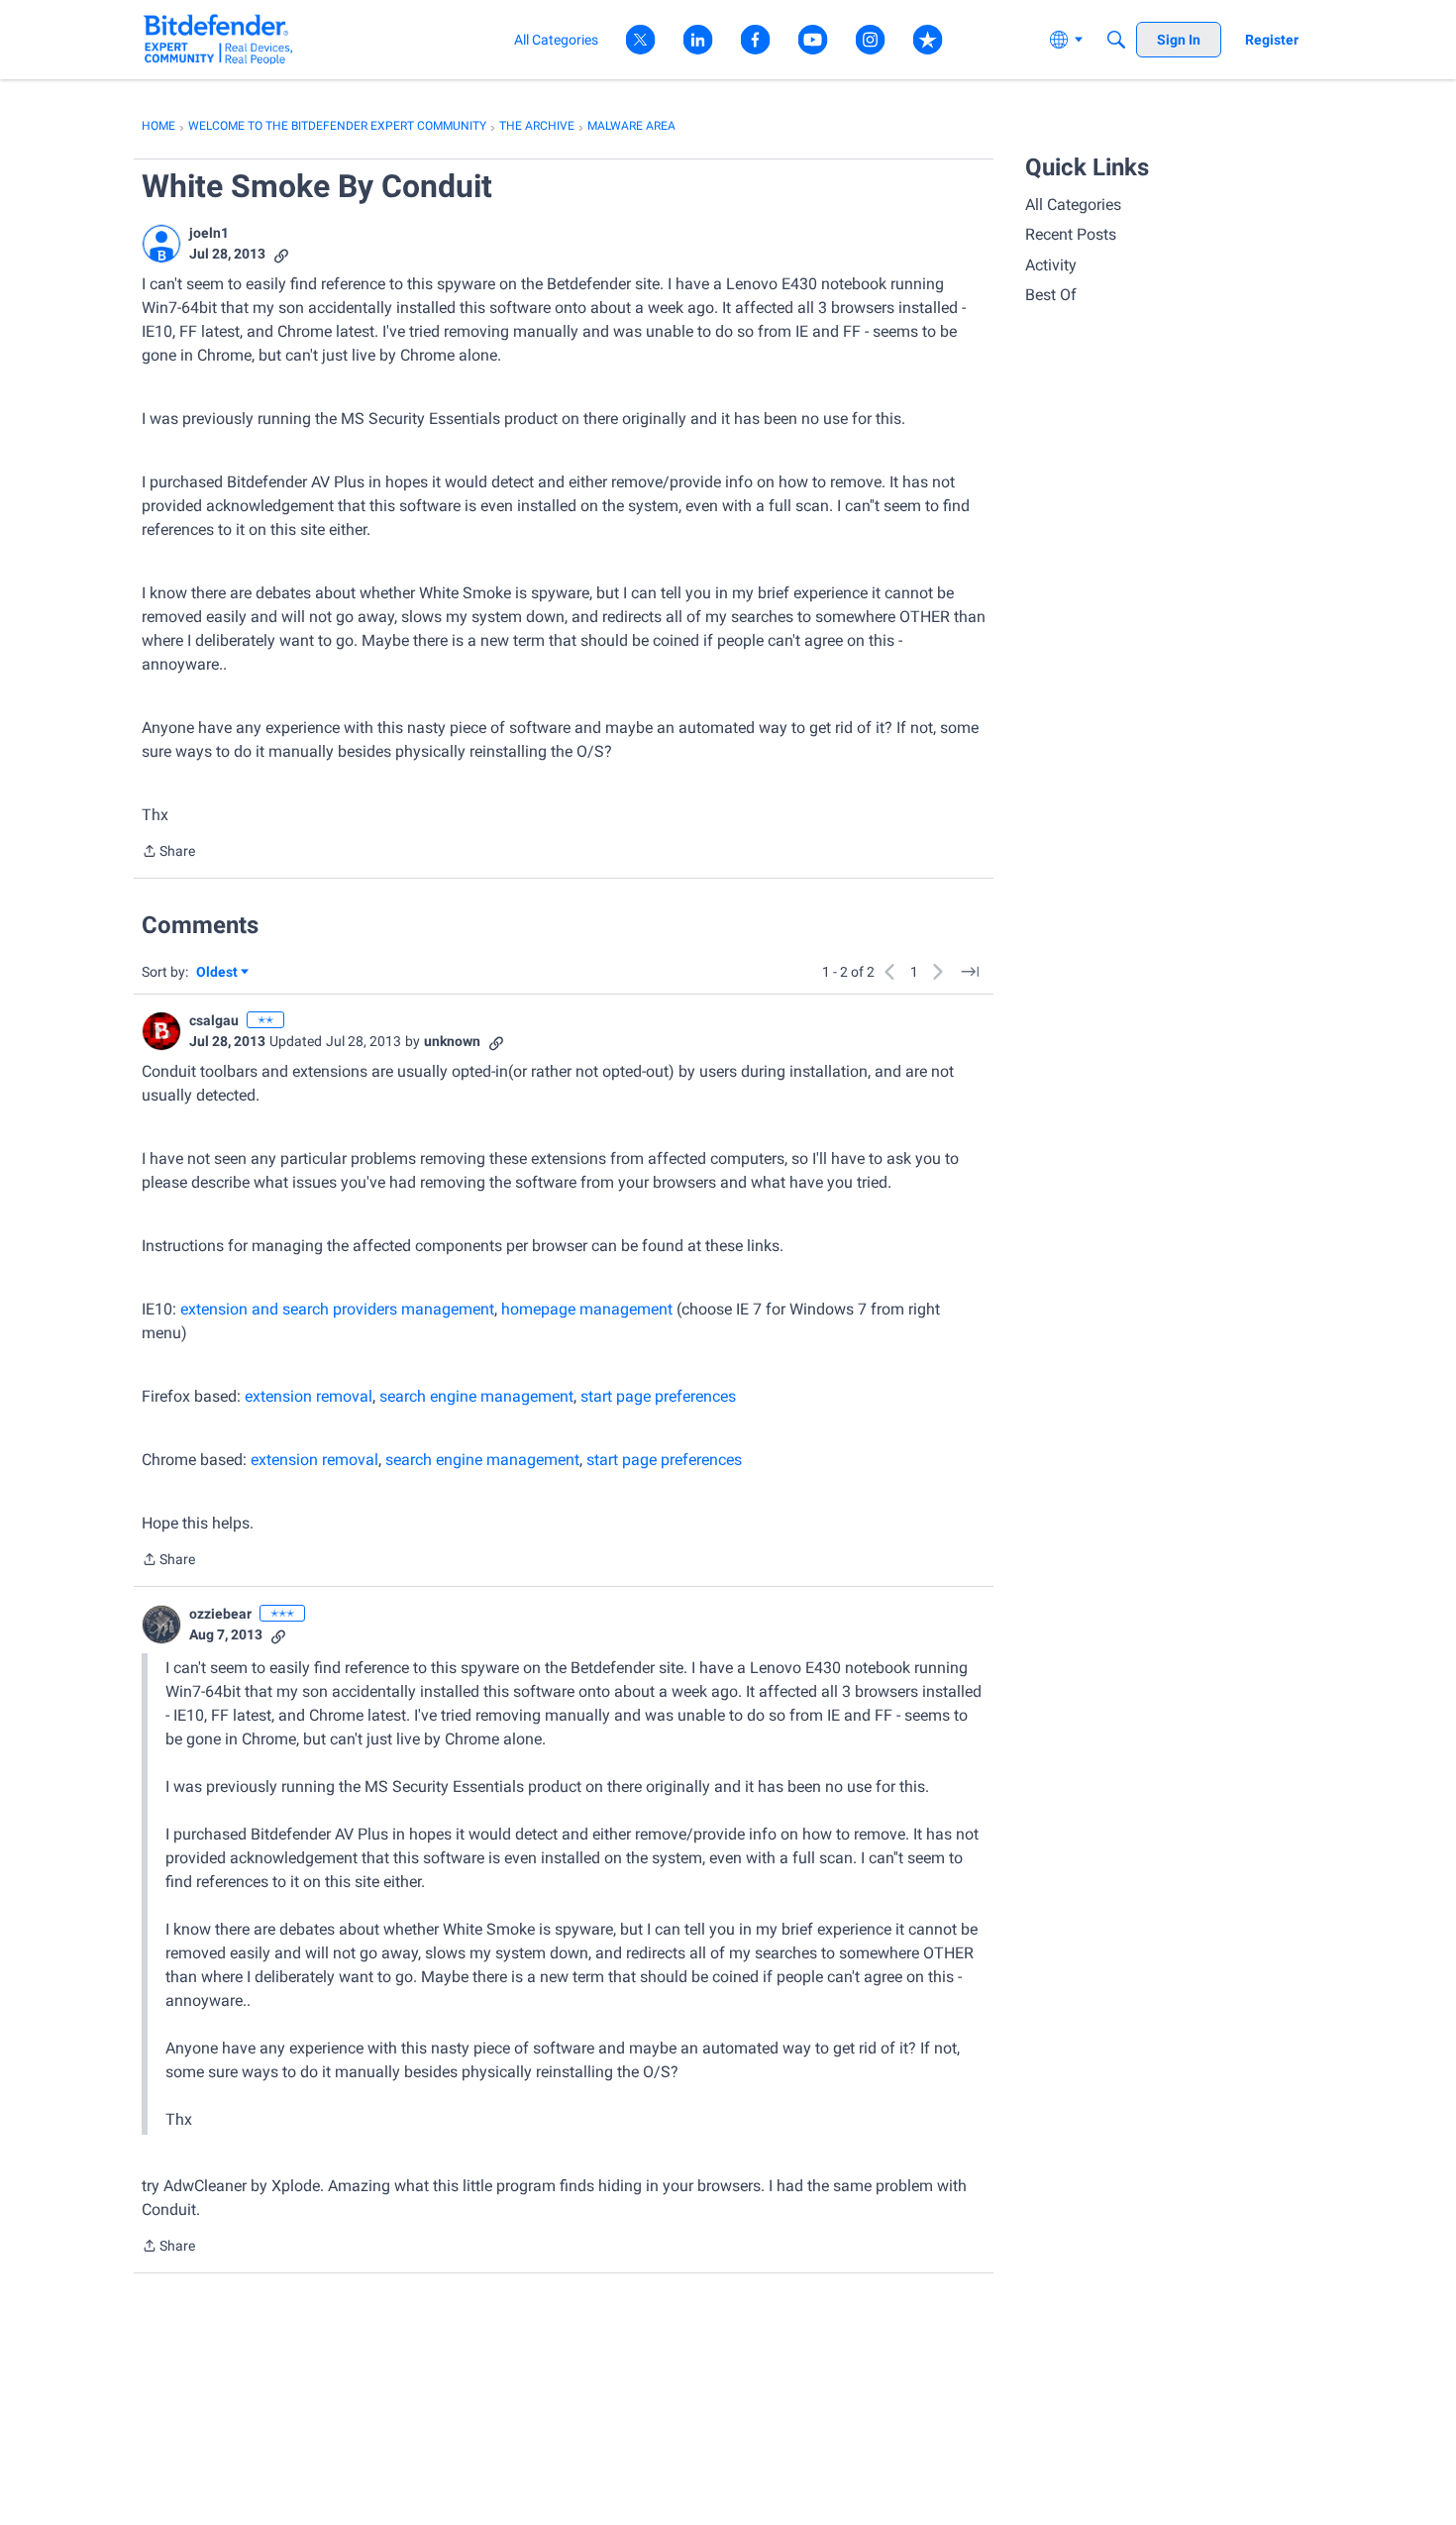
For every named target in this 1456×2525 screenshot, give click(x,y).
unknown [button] (452, 1041)
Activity (1051, 265)
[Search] (1116, 40)
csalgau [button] (214, 1020)
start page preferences (658, 1396)
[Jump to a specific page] (970, 972)
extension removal (309, 1396)
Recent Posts (1071, 234)
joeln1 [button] (209, 233)
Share (168, 853)
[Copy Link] (281, 254)
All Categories (1073, 205)
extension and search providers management (337, 1309)
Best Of (1051, 295)
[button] (161, 244)
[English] (218, 39)
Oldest (218, 973)
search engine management (476, 1396)
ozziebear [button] (220, 1614)
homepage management (587, 1309)
